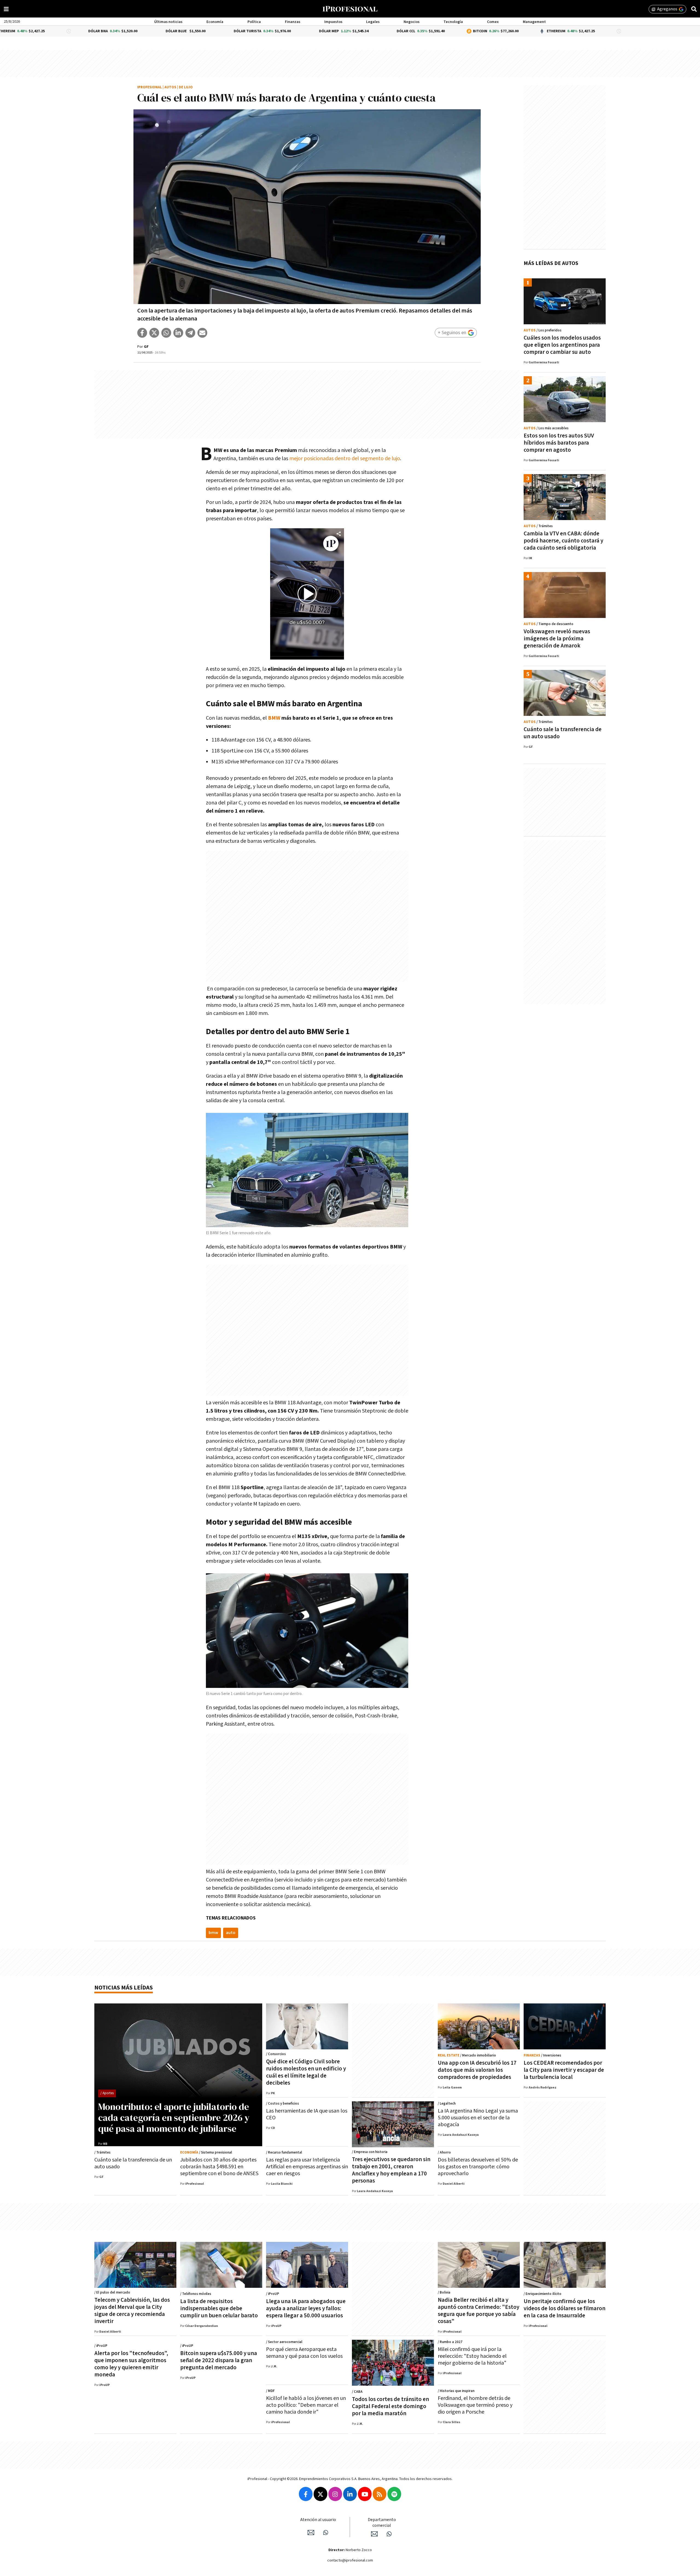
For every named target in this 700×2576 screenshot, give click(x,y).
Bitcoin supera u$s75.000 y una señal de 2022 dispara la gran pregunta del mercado (219, 2360)
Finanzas (293, 22)
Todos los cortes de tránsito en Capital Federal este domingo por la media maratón (390, 2406)
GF (146, 347)
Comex (493, 22)
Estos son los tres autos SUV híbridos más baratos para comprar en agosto (559, 443)
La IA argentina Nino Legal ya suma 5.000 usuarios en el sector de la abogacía (478, 2118)
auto (231, 1933)
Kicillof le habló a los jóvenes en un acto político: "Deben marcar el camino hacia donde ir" (306, 2405)
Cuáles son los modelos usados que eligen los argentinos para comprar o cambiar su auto (562, 345)
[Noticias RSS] (380, 2494)
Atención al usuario (318, 2520)
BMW (275, 718)
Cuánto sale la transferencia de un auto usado (563, 733)
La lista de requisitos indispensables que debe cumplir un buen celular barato (219, 2308)
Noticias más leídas (124, 1988)
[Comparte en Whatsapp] (166, 333)
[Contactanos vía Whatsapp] (326, 2533)
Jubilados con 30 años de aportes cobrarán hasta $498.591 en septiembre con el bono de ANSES (219, 2167)
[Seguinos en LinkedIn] (350, 2494)
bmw (213, 1933)
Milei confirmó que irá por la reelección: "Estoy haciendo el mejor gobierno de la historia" (472, 2356)
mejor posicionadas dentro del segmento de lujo (344, 459)
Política (254, 22)
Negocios (412, 22)
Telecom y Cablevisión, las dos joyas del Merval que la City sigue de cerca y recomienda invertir (132, 2311)
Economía (215, 22)
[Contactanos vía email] (311, 2533)
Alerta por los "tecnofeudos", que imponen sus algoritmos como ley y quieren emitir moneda (131, 2364)
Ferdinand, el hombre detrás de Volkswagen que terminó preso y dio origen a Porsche (475, 2405)
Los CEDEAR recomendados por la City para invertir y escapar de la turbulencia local (564, 2070)
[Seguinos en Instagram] (335, 2494)
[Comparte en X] (154, 333)
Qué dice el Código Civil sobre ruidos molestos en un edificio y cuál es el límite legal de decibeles (306, 2072)
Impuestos (333, 22)
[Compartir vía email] (202, 333)
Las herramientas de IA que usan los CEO (307, 2114)
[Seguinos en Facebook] (306, 2494)
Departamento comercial (382, 2523)
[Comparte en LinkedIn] (178, 333)
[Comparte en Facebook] (142, 333)
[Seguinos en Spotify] (394, 2494)
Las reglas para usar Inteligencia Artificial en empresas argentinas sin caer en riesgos (307, 2167)
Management (534, 22)
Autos (170, 87)
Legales (373, 22)
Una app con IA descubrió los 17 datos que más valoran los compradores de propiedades (477, 2070)
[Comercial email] (374, 2534)
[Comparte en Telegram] (190, 333)
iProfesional (150, 87)
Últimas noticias (168, 22)
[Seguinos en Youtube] (365, 2494)
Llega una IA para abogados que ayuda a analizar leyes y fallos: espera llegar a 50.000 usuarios (306, 2308)
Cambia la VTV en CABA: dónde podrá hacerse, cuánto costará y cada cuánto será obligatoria (563, 541)
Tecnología (453, 22)
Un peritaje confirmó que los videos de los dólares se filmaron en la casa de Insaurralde (565, 2308)
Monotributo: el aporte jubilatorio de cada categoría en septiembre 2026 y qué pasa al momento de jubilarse (174, 2117)
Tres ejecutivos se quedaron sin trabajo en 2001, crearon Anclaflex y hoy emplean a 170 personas (391, 2170)
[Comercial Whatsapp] (389, 2534)
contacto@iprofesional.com (350, 2560)
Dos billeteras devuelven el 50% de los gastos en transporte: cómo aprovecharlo (478, 2167)
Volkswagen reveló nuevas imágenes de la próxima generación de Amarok (557, 639)
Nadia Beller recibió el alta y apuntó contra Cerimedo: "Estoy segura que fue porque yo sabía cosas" (479, 2311)
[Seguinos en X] (320, 2494)
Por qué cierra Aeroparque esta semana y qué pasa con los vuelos (304, 2353)
